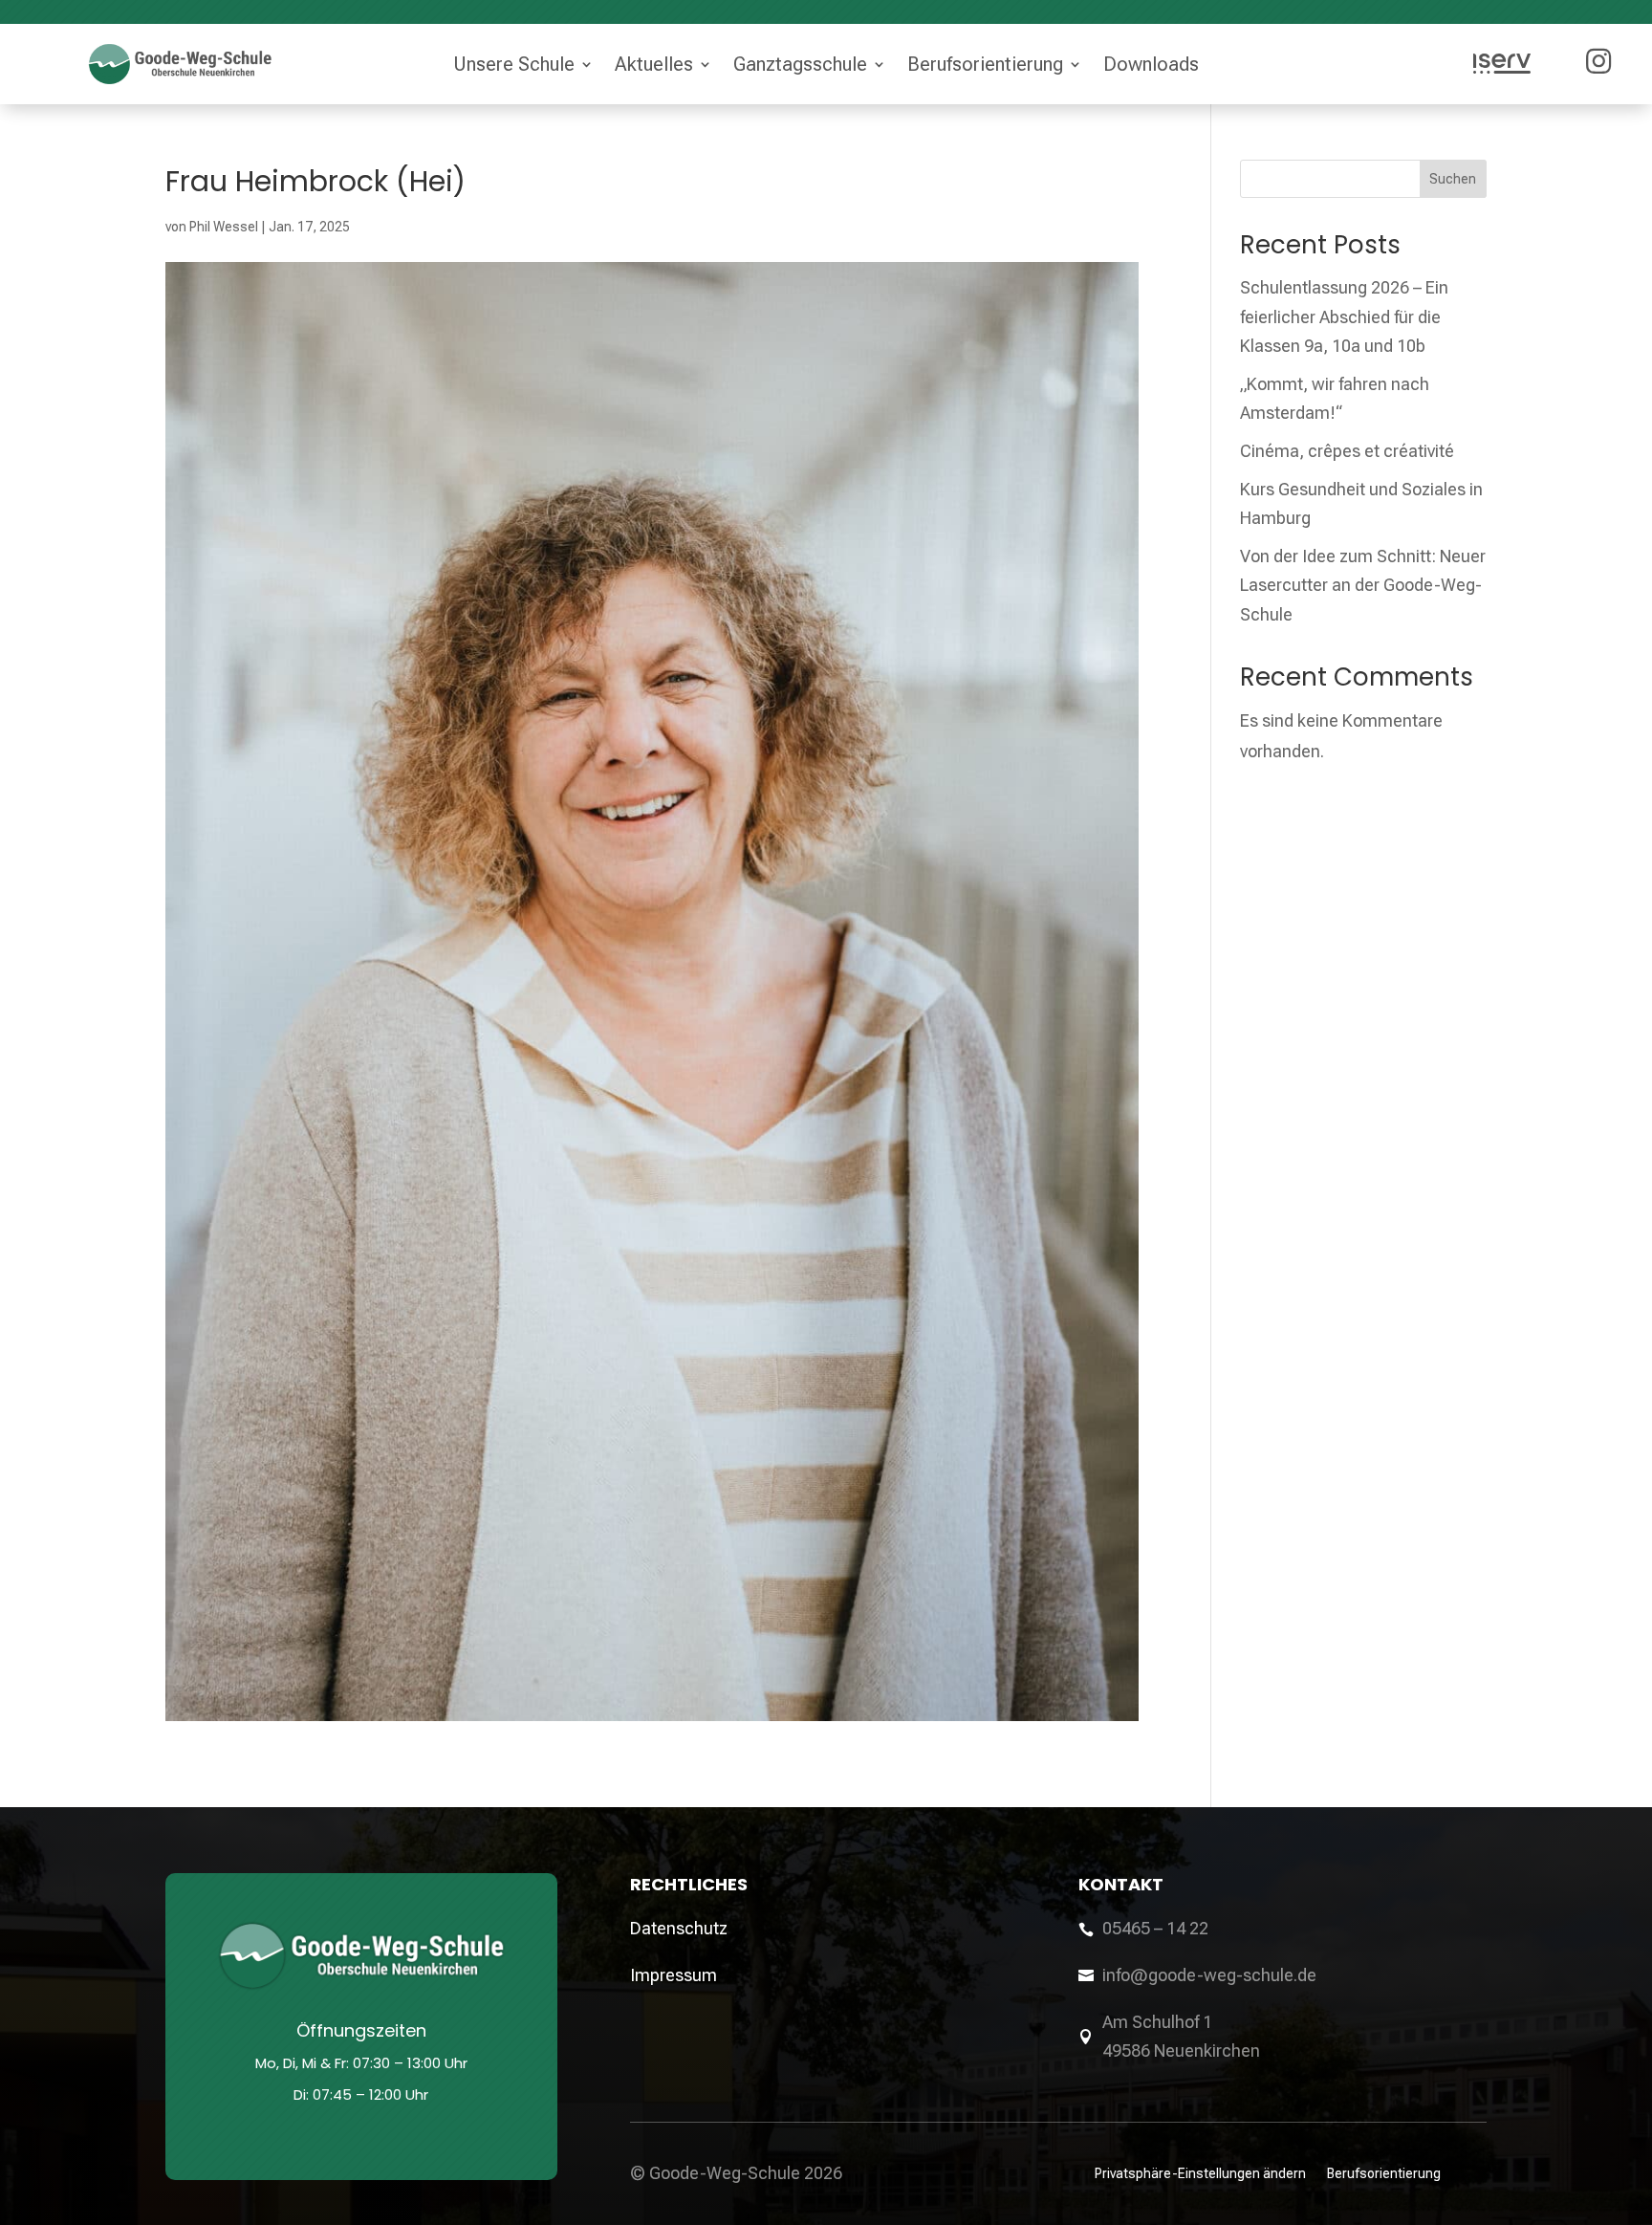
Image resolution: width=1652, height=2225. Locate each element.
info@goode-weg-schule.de (1209, 1975)
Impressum (674, 1975)
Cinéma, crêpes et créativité (1347, 451)
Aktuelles (654, 64)
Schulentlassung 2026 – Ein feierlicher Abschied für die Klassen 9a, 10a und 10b (1344, 316)
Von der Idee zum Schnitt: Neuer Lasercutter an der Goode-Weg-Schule (1363, 585)
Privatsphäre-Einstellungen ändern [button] (1200, 2173)
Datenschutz (679, 1928)
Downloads (1151, 64)
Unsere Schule (514, 64)
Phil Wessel (224, 227)
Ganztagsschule (800, 64)
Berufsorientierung (985, 64)
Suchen (1453, 179)
